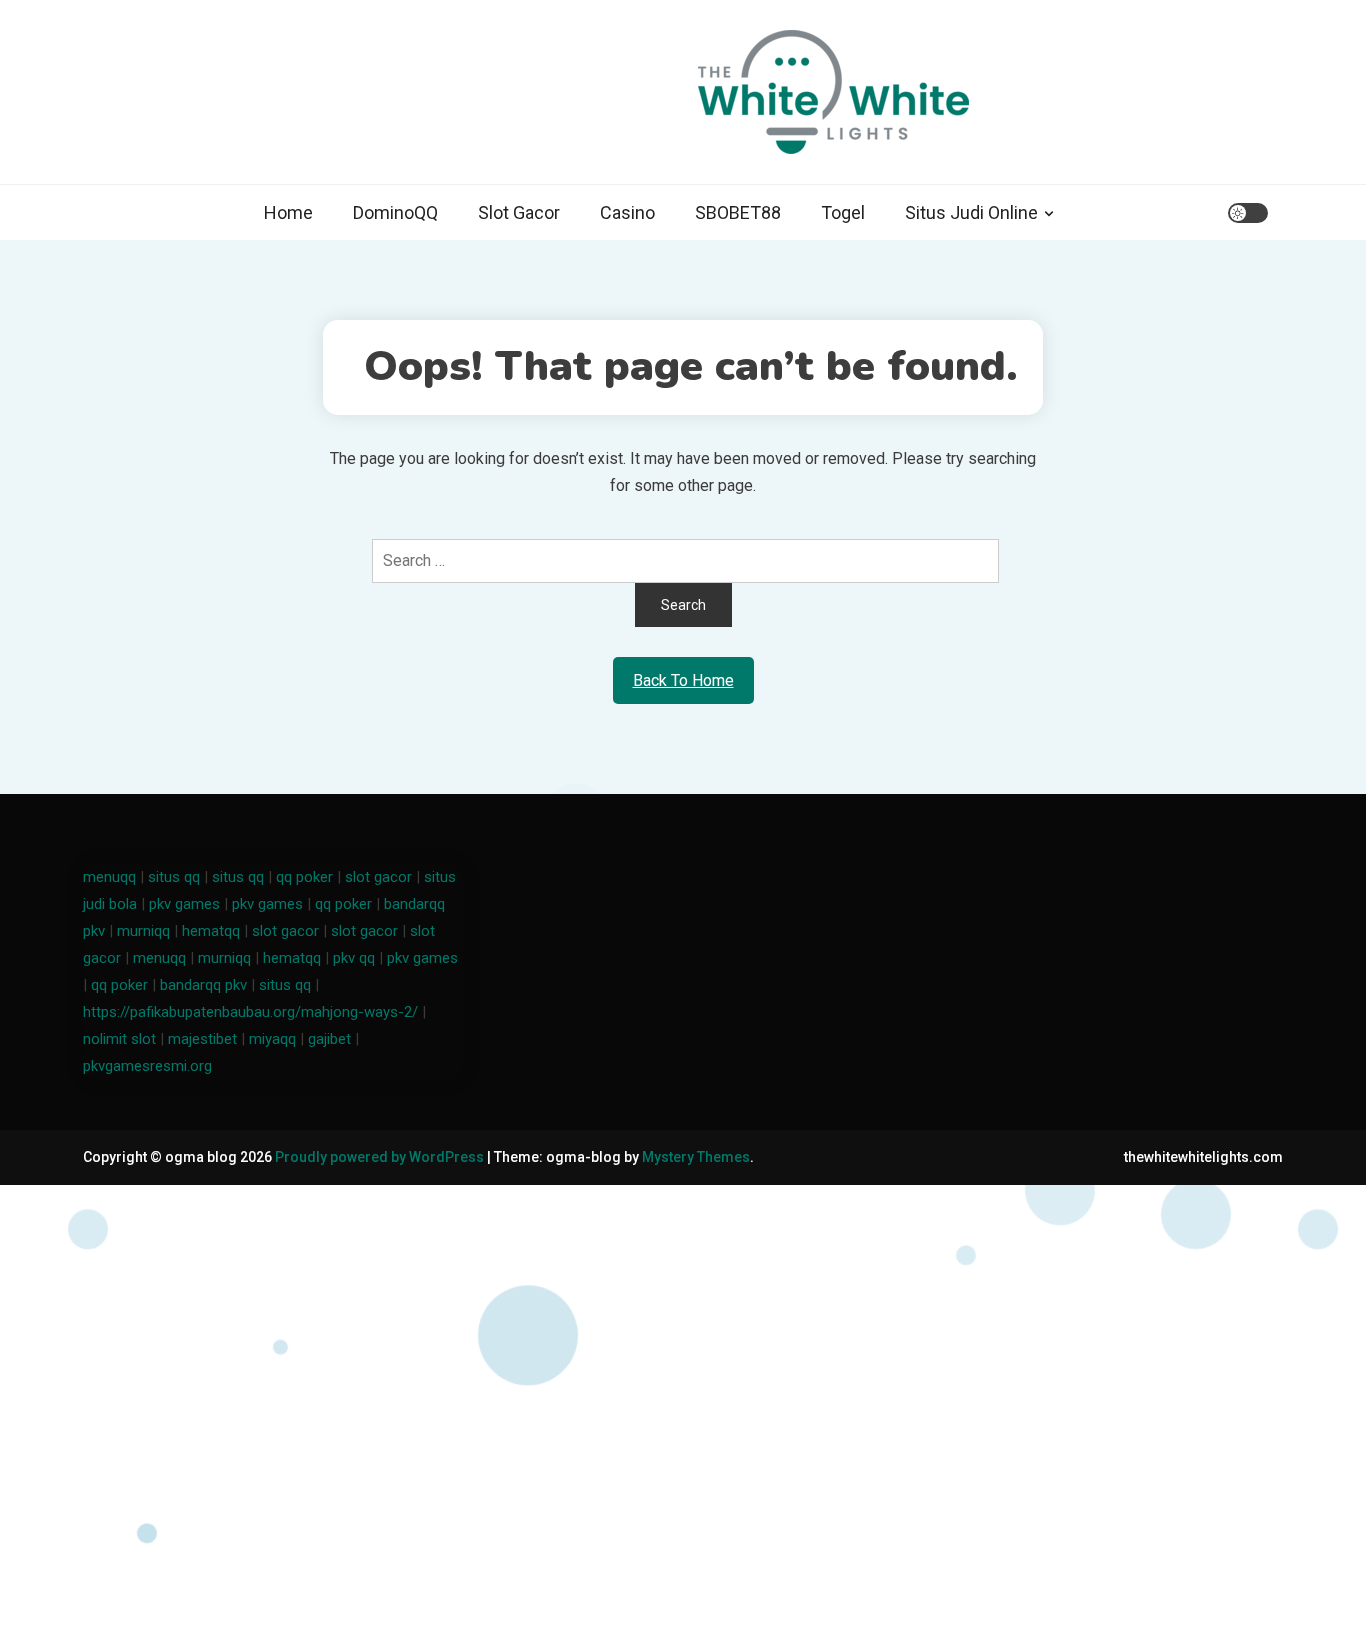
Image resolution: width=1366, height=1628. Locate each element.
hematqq (211, 931)
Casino (627, 212)
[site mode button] (1248, 213)
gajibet (329, 1039)
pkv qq (354, 958)
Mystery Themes (696, 1157)
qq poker (304, 877)
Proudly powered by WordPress (381, 1157)
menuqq (109, 877)
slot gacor (378, 877)
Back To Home (683, 680)
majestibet (202, 1039)
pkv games (184, 904)
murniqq (143, 931)
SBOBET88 (738, 212)
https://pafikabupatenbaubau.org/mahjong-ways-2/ (250, 1012)
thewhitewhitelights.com (1203, 1157)
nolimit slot (119, 1039)
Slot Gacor (519, 212)
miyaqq (272, 1039)
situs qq (174, 877)
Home (288, 212)
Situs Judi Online (971, 212)
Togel (843, 212)
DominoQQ (395, 212)
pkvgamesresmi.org (147, 1066)
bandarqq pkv (203, 985)
